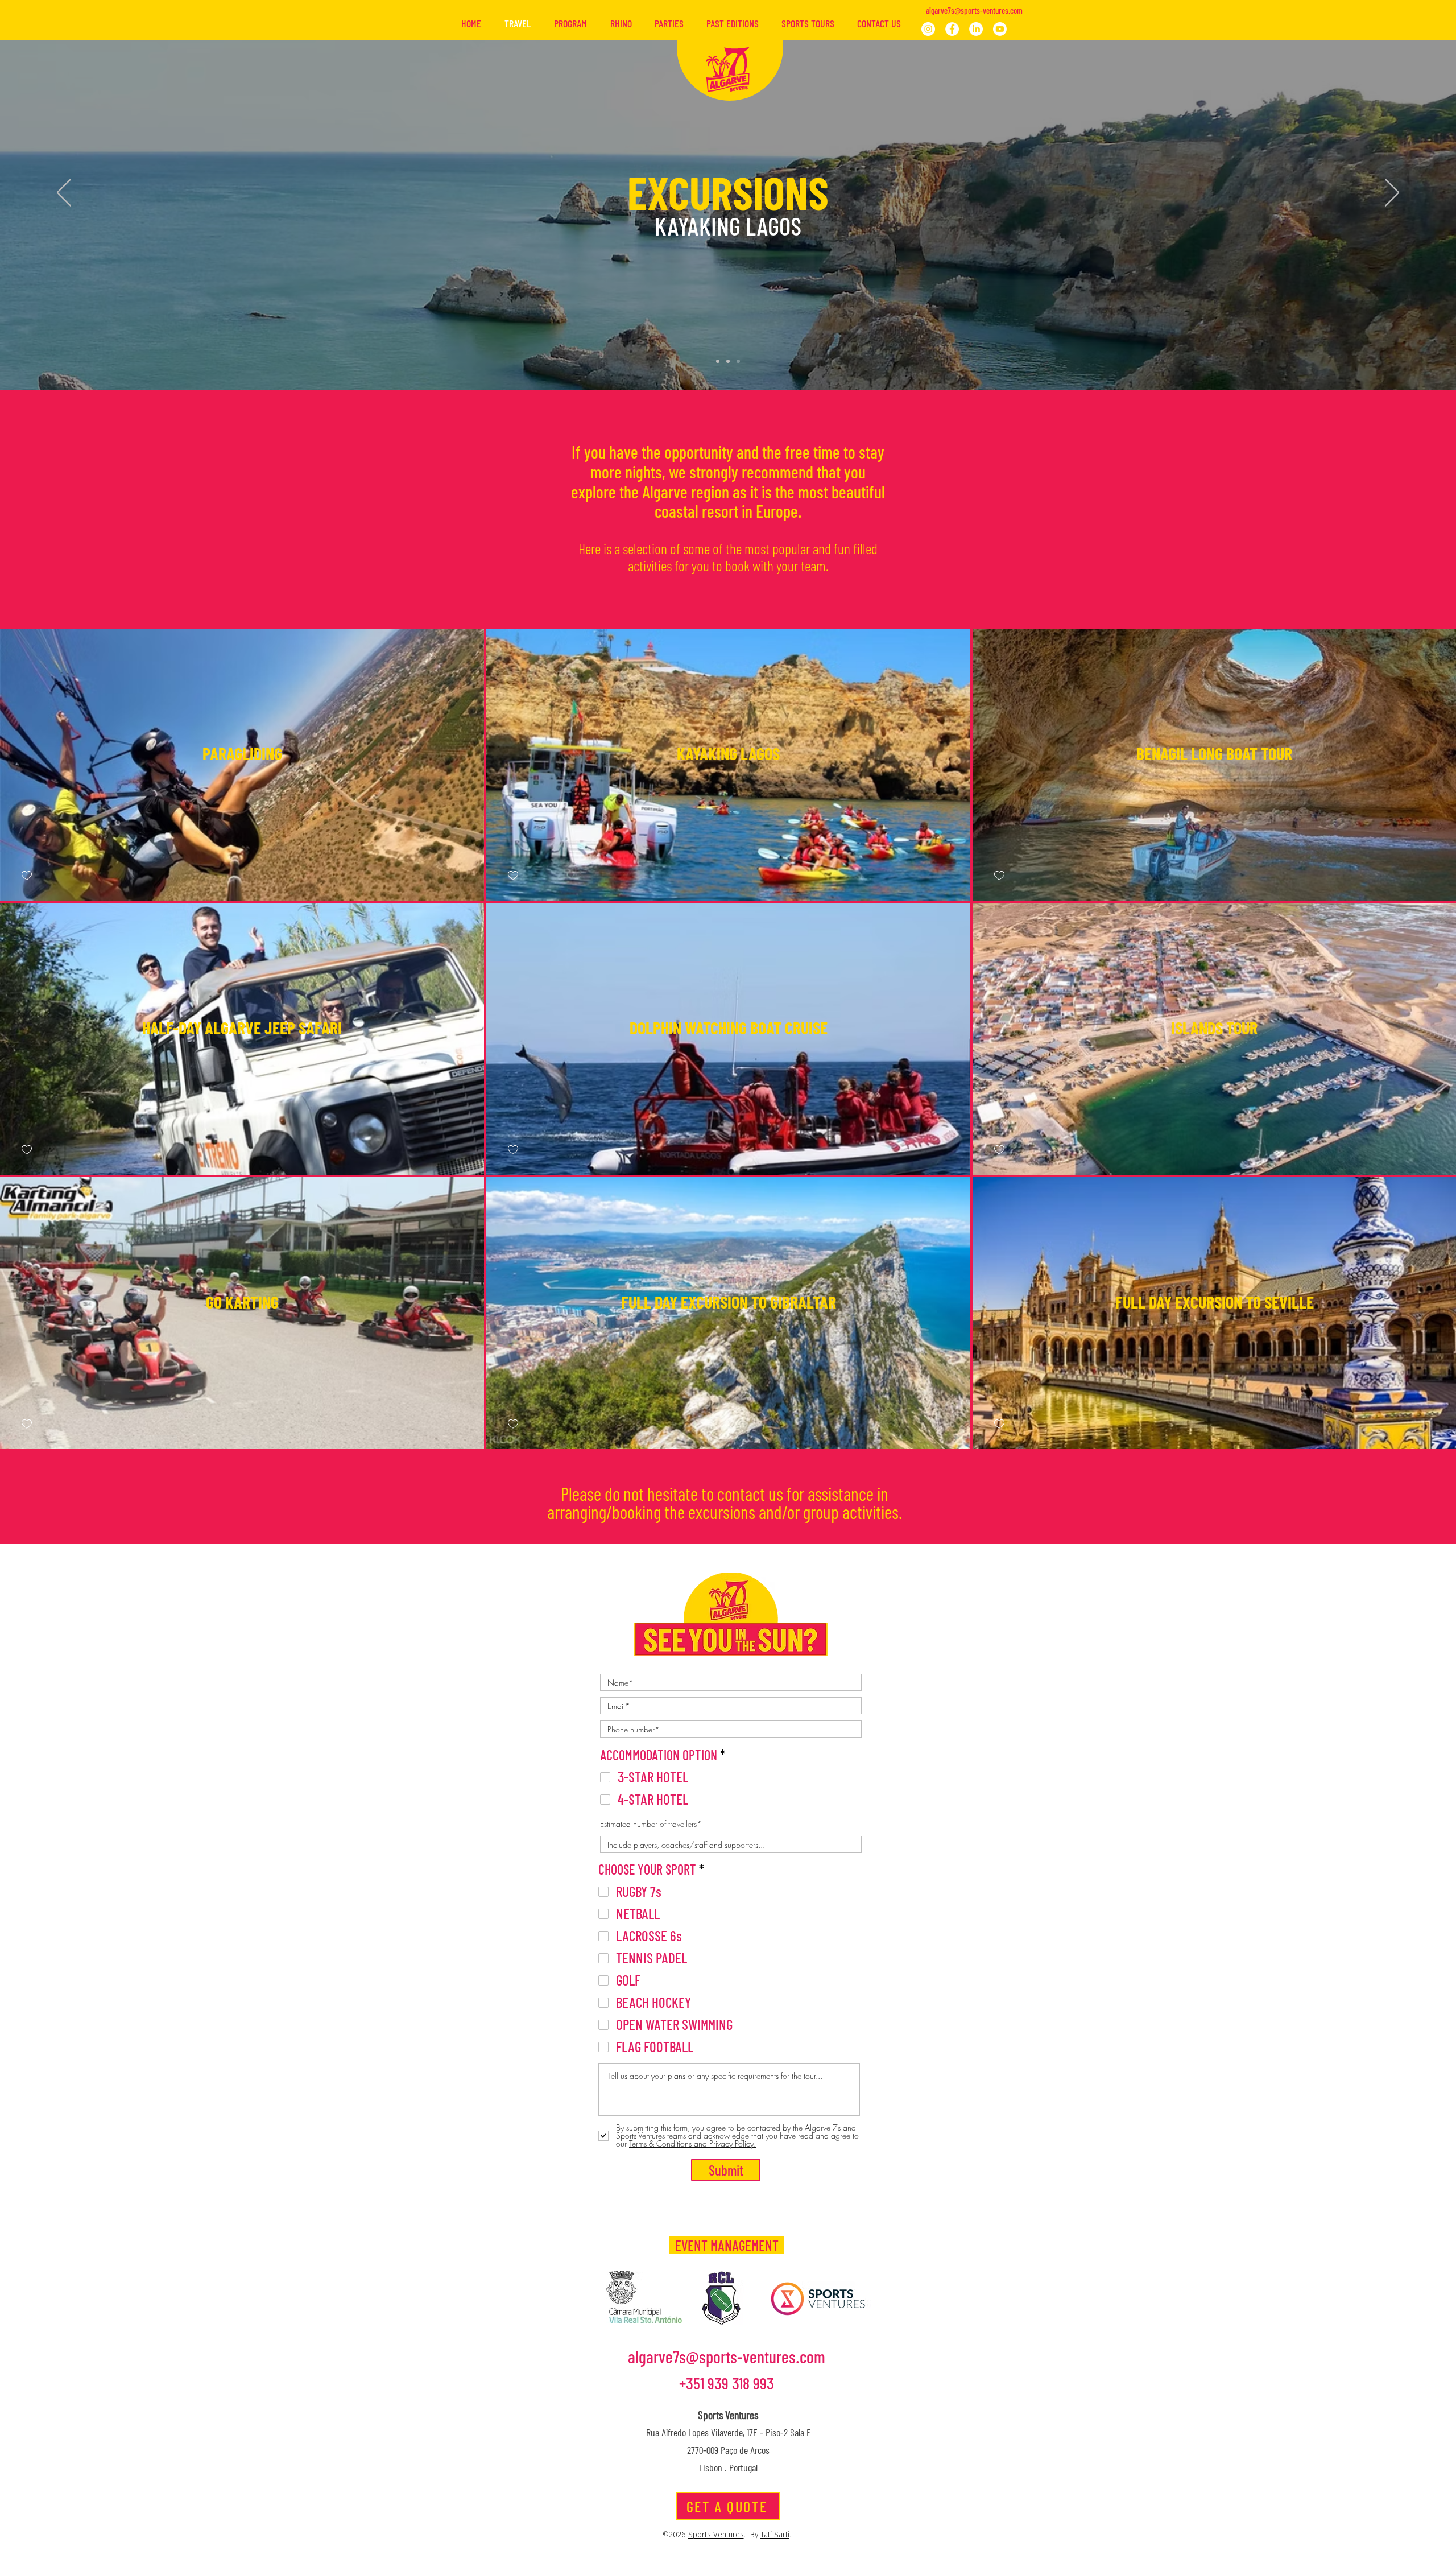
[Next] (1392, 193)
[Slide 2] (728, 361)
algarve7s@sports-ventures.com (974, 10)
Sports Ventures (716, 2535)
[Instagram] (928, 29)
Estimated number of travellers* (651, 1824)
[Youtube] (1000, 29)
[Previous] (64, 193)
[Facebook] (952, 29)
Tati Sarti (775, 2535)
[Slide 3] (738, 361)
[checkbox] (27, 876)
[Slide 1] (718, 361)
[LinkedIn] (976, 29)
